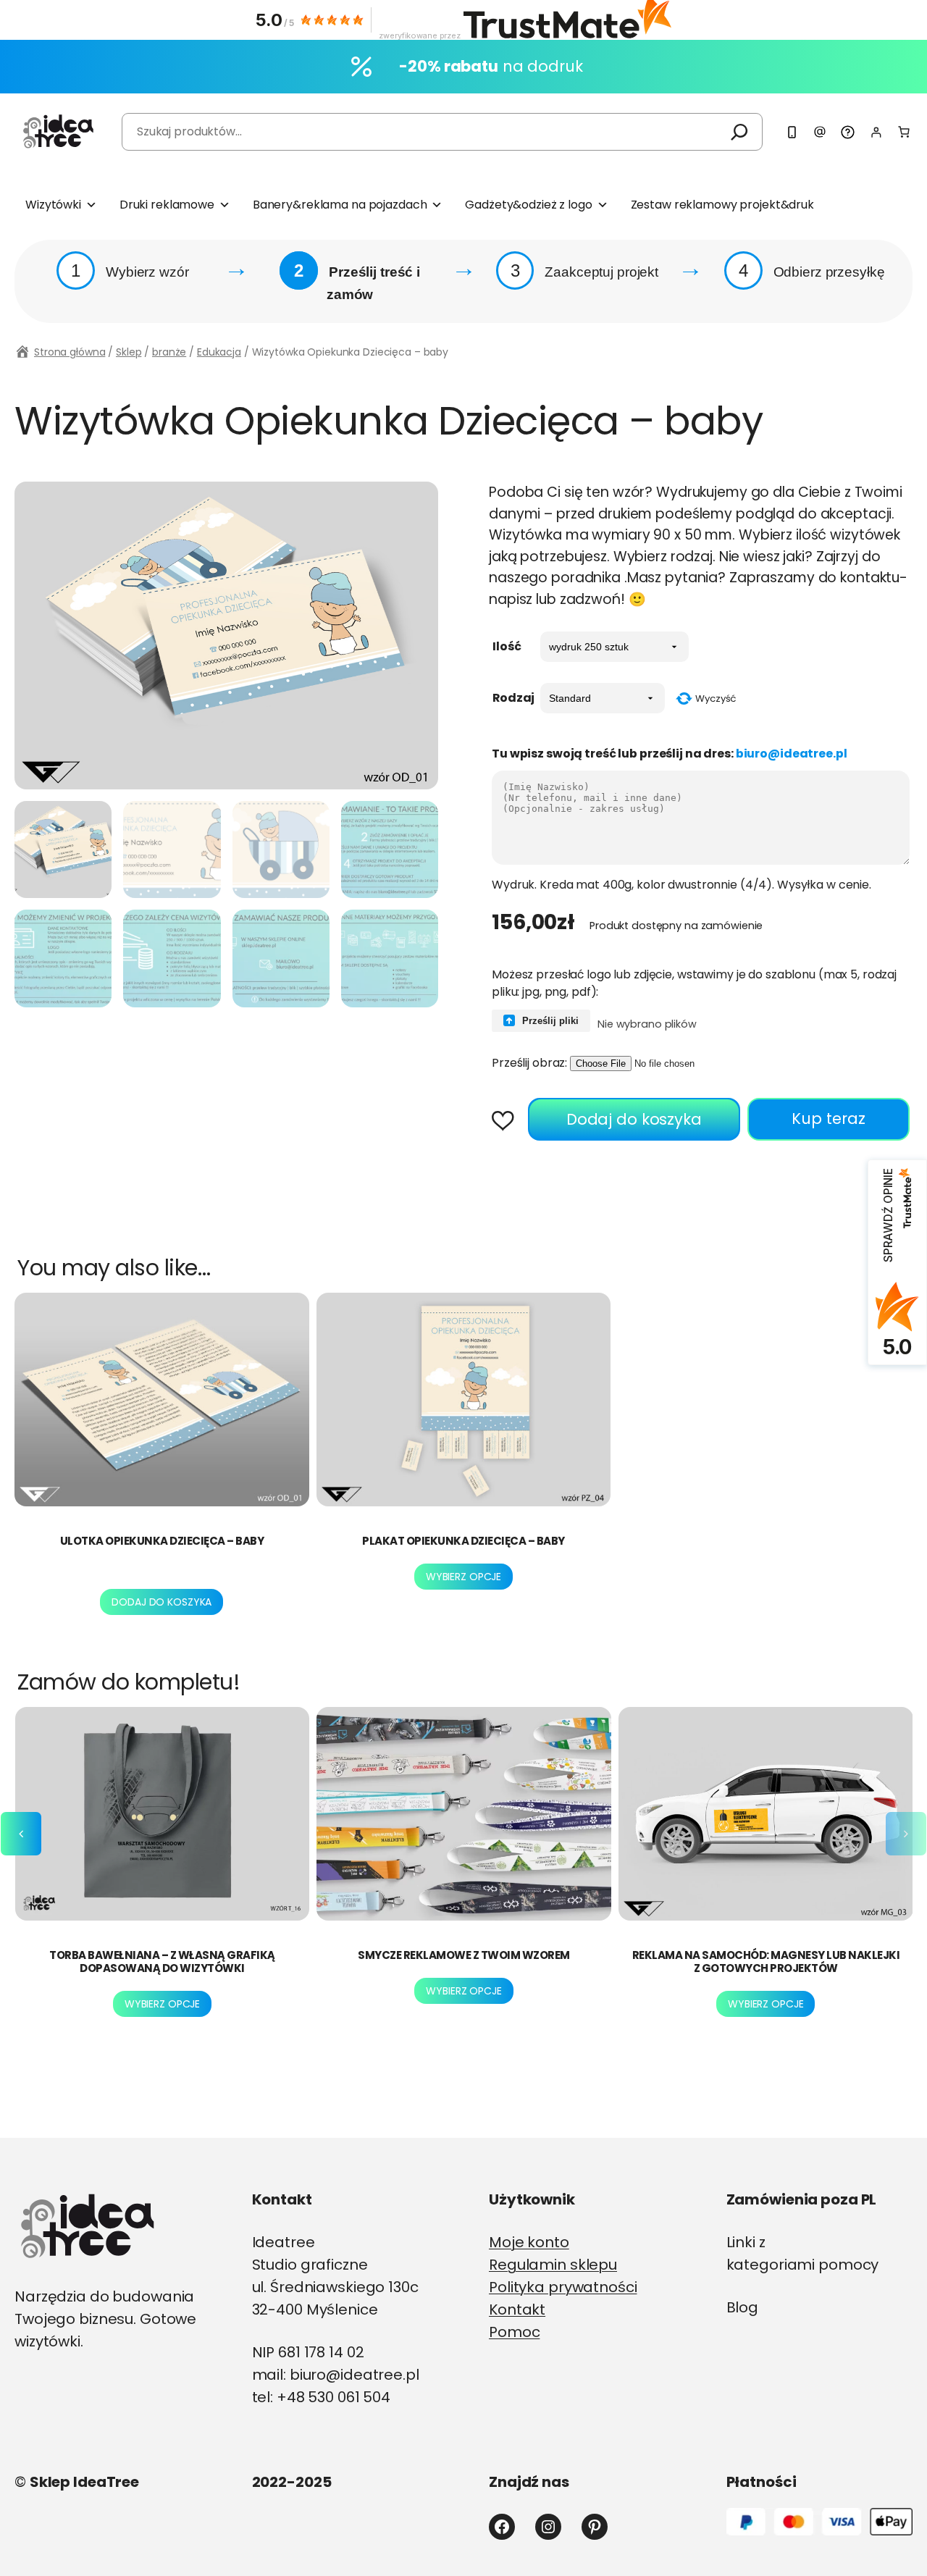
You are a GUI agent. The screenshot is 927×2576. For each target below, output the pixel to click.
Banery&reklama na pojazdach (340, 205)
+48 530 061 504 (334, 2397)
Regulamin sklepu (553, 2265)
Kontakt (517, 2309)
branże (169, 352)
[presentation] (21, 1834)
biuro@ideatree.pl (792, 754)
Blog (743, 2307)
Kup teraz (829, 1119)
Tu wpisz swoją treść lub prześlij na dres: (670, 754)
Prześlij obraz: (529, 1063)
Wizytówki (53, 205)
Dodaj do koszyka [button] (162, 1602)
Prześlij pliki (549, 1021)
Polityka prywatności (563, 2287)
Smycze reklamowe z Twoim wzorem (464, 1955)
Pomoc (514, 2332)
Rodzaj (513, 698)
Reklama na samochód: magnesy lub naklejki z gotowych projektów (766, 1962)
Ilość (507, 646)
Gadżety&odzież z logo (528, 205)
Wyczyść (716, 698)
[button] (508, 1122)
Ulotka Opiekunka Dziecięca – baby (162, 1541)
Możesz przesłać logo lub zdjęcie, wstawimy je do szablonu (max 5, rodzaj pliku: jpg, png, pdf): (694, 983)
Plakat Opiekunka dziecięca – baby (463, 1541)
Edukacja (219, 352)
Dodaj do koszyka (634, 1119)
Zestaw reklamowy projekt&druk (722, 205)
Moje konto (529, 2242)
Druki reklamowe (167, 205)
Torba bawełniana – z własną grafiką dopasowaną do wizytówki (162, 1962)
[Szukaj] (739, 131)
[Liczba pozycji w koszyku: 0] (904, 132)
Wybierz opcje (463, 1577)
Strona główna (70, 352)
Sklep (129, 352)
